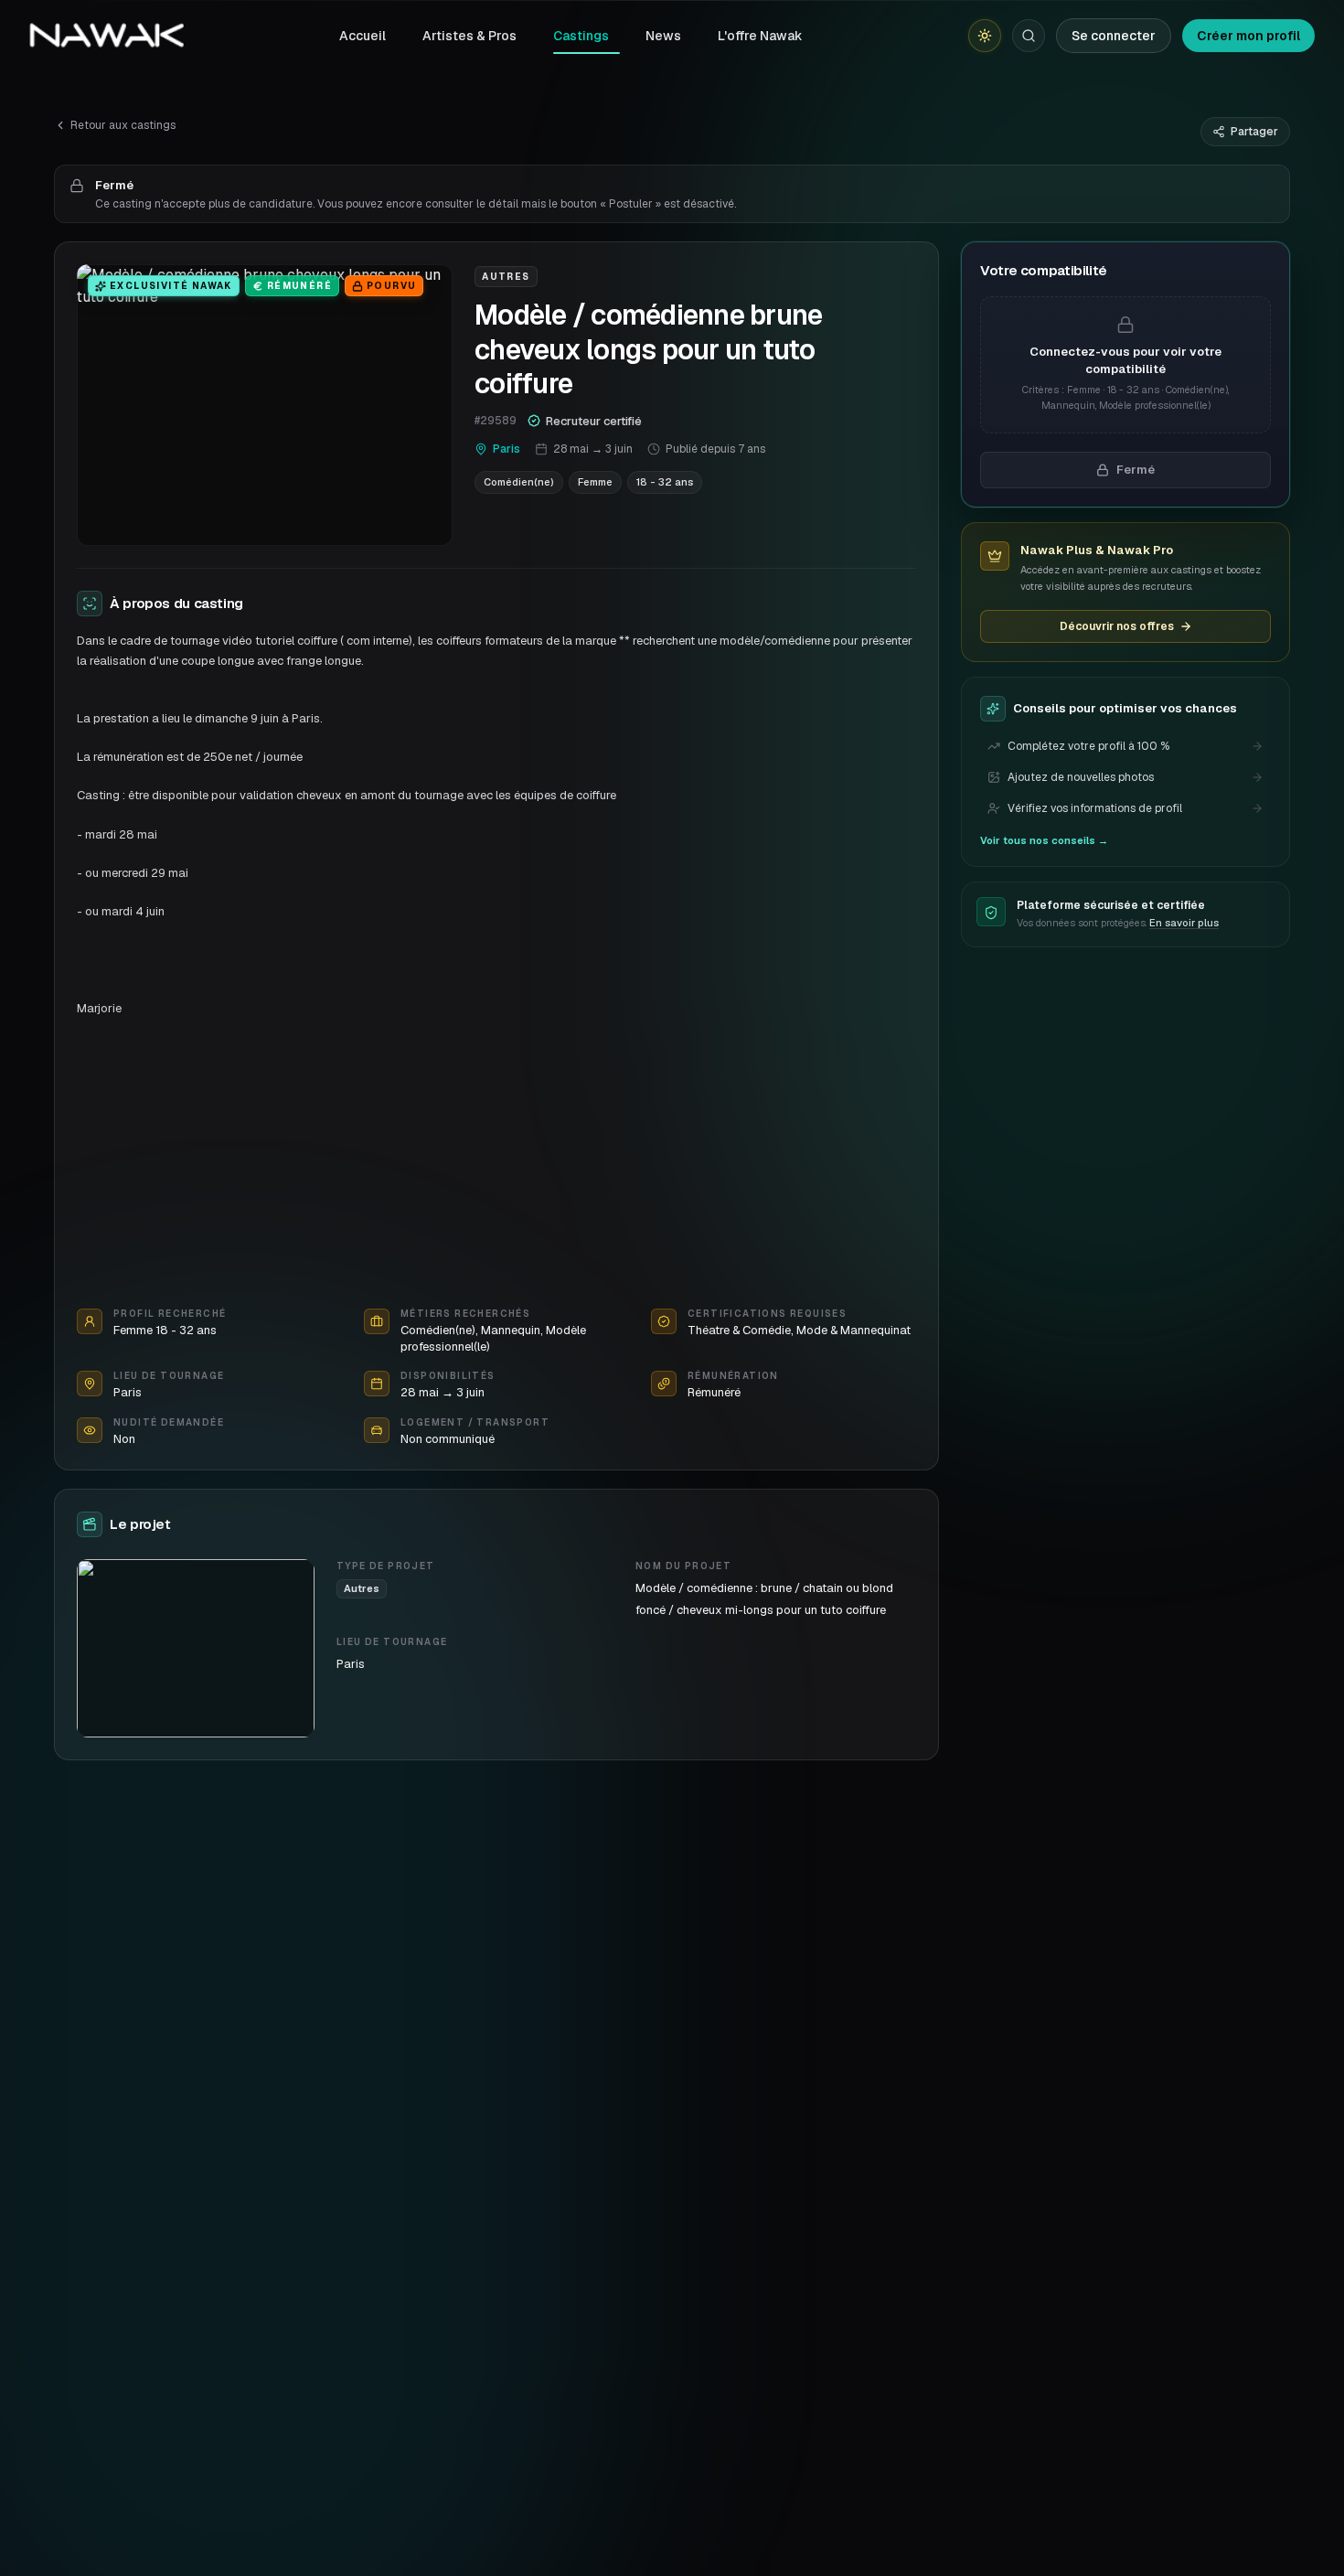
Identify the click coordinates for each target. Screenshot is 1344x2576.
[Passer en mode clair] (985, 36)
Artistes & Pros (469, 36)
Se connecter (1114, 36)
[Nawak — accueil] (107, 36)
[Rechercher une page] (1029, 36)
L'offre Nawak (760, 36)
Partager (1254, 132)
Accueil (363, 36)
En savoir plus (1184, 924)
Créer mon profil (1248, 36)
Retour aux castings (123, 125)
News (663, 36)
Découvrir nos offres (1117, 626)
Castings (581, 36)
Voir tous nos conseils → (1044, 840)
